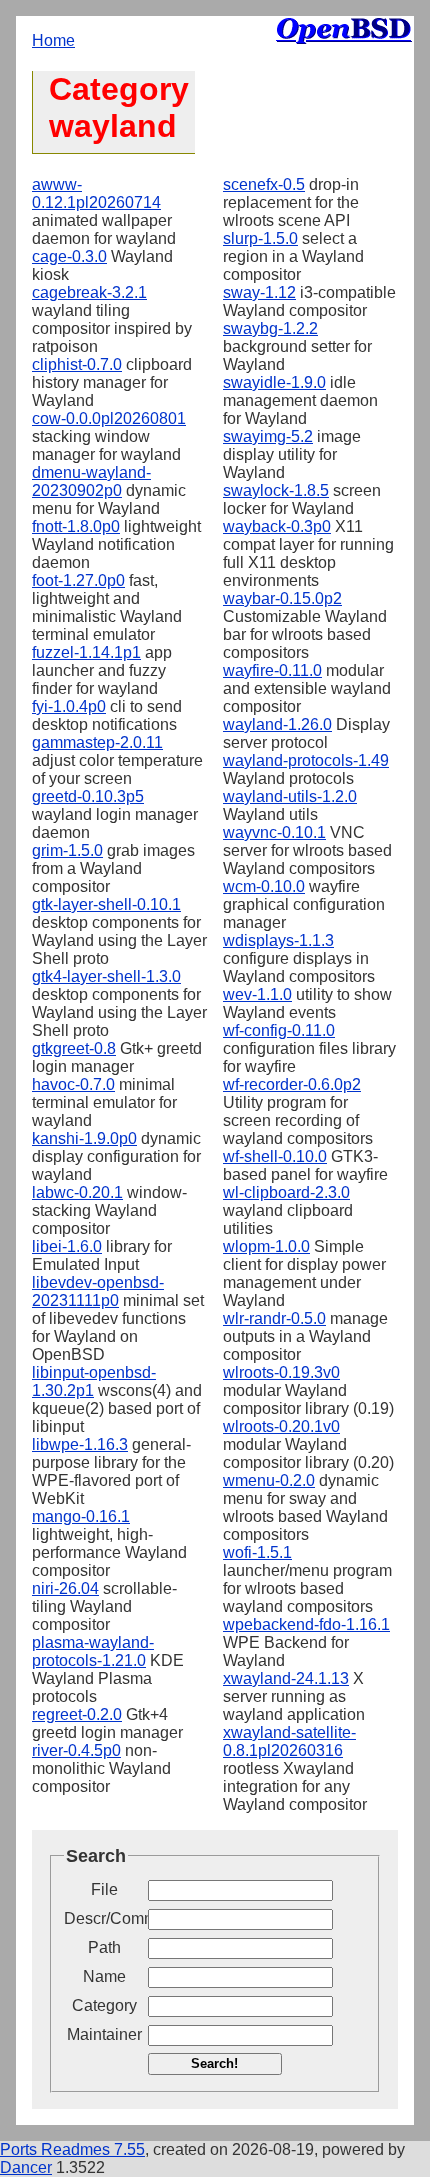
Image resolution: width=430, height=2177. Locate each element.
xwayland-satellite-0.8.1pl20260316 (289, 1741)
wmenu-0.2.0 (269, 1480)
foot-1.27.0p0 (78, 580)
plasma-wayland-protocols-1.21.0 (93, 1651)
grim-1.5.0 (67, 850)
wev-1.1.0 (257, 994)
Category (104, 2005)
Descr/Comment (104, 1918)
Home (53, 40)
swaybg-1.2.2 (270, 328)
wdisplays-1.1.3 (278, 940)
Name (104, 1976)
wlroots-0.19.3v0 (281, 1372)
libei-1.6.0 (67, 1246)
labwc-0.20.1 (77, 1192)
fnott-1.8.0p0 (76, 526)
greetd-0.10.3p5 (88, 796)
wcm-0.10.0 (264, 886)
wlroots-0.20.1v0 (281, 1426)
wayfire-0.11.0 (272, 670)
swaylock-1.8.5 (276, 490)
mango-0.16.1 (81, 1516)
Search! (214, 2063)
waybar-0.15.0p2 (282, 598)
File (104, 1889)
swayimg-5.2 (268, 436)
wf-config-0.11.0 (279, 1030)
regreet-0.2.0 (77, 1714)
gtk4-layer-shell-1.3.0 (106, 976)
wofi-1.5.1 (257, 1552)
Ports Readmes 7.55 (72, 2149)
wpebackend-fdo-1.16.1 (306, 1624)
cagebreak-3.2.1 (89, 292)
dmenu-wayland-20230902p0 (91, 481)
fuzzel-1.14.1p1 (86, 652)
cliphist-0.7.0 (77, 364)
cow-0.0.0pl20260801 (109, 418)
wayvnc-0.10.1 (274, 832)
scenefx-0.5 (264, 184)
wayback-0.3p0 (277, 526)
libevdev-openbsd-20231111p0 (98, 1291)
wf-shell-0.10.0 (275, 1156)
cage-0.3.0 (69, 256)
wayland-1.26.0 (277, 724)
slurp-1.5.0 (260, 238)
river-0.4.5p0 (76, 1750)
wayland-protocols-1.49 (306, 760)
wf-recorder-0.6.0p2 (292, 1084)
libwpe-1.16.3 (80, 1444)
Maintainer (104, 2034)
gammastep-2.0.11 (97, 742)
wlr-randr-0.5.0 (274, 1318)
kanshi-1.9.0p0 (84, 1138)
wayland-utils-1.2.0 (290, 796)
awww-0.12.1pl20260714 (96, 193)
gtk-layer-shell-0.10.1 (106, 904)
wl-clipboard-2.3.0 (286, 1192)
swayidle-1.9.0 (274, 382)
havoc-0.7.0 (73, 1084)
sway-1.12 (259, 292)
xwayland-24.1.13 (286, 1678)
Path (104, 1947)
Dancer (26, 2167)
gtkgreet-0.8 (74, 1048)
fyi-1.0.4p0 (69, 706)
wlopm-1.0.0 (266, 1246)
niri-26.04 (65, 1588)
